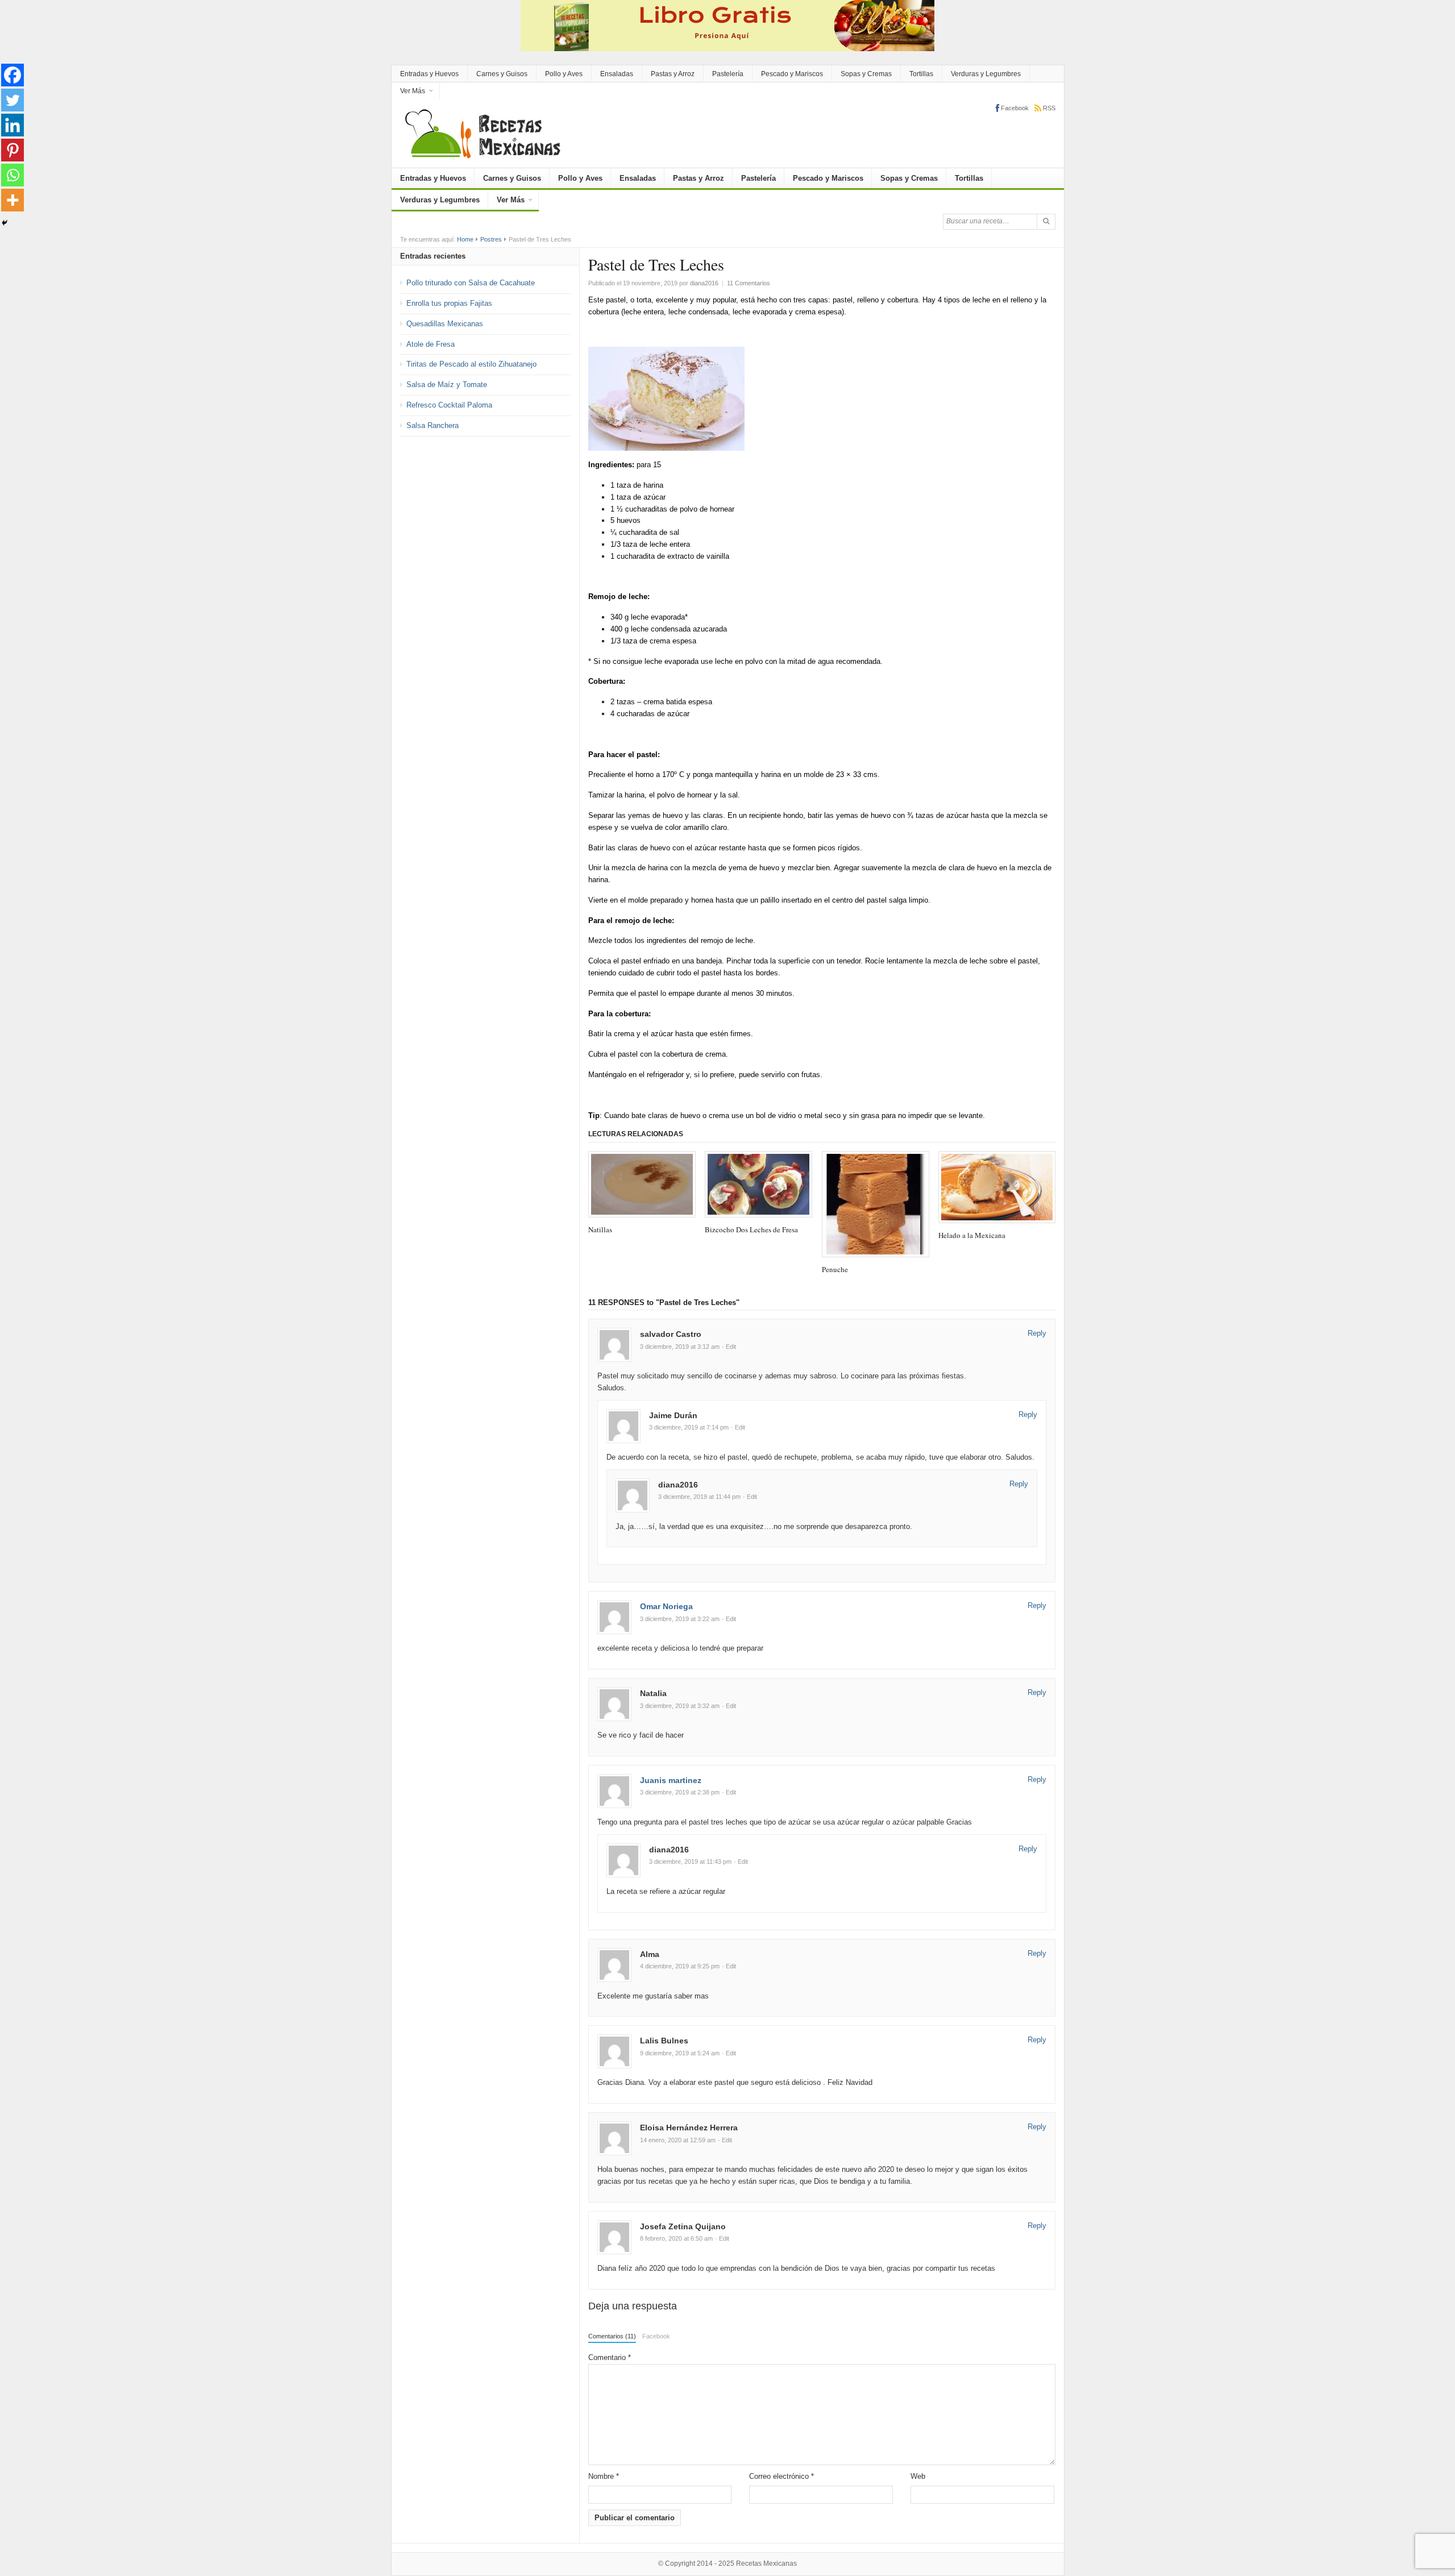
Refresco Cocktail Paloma (449, 405)
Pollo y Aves (564, 74)
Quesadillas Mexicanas (445, 324)
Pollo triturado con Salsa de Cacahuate (471, 283)
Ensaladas (617, 74)
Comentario (610, 2357)
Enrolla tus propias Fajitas (449, 303)
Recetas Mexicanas (766, 2563)
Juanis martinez (671, 1780)
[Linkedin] (13, 125)
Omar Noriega (666, 1606)
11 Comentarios (749, 283)
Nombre (604, 2476)
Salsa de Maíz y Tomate (447, 385)
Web (918, 2476)
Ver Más (413, 91)
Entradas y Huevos (429, 74)
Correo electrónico (781, 2476)
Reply (1037, 1333)
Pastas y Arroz (673, 74)
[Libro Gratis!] (727, 25)
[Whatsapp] (13, 175)
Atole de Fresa (431, 344)
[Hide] (5, 223)
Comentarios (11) (612, 2336)
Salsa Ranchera (433, 425)
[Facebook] (13, 75)
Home (465, 239)
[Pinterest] (13, 150)
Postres (491, 239)
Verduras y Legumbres (986, 74)
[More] (13, 200)
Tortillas (921, 74)
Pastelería (728, 74)
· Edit (729, 1347)
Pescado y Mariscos (792, 74)
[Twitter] (13, 100)
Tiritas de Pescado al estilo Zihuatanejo (471, 364)
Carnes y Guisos (502, 74)
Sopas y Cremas (866, 74)
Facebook (656, 2336)
